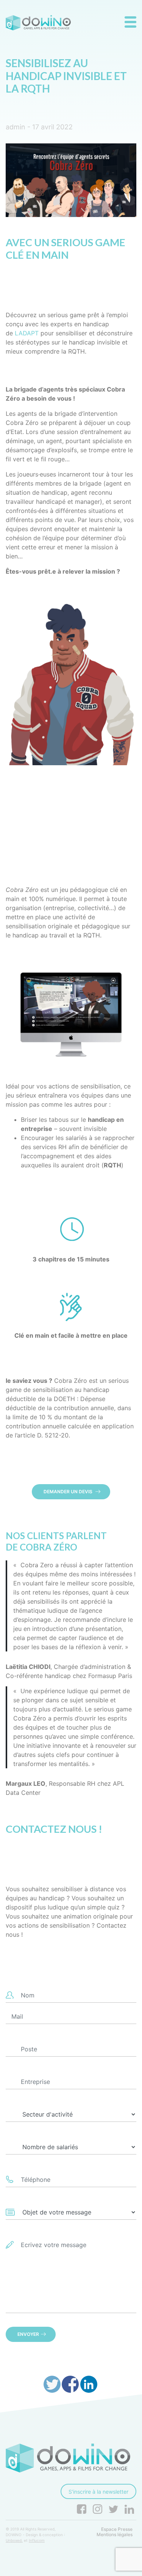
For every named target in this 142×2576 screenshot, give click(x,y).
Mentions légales (115, 2535)
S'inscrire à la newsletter (98, 2492)
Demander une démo (69, 809)
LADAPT (27, 333)
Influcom (37, 2540)
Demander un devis (69, 1492)
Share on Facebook (70, 2384)
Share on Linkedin (89, 2384)
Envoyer (28, 2334)
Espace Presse (117, 2529)
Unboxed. (14, 2540)
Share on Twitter (52, 2384)
